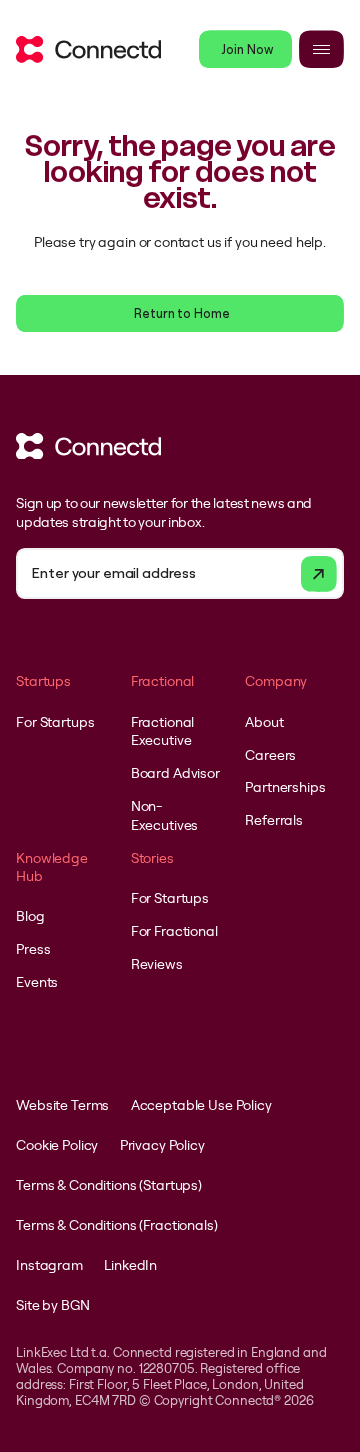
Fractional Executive (163, 731)
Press (33, 949)
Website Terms (62, 1105)
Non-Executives (165, 815)
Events (37, 982)
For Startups (55, 722)
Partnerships (285, 787)
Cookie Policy (57, 1145)
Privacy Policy (162, 1145)
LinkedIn (130, 1265)
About (264, 722)
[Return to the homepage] (88, 49)
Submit (319, 574)
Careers (270, 755)
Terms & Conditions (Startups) (109, 1185)
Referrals (274, 820)
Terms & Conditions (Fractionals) (116, 1225)
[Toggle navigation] (321, 49)
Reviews (157, 964)
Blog (30, 916)
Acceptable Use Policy (201, 1105)
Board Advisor (175, 773)
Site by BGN (52, 1305)
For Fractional (174, 931)
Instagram (49, 1265)
